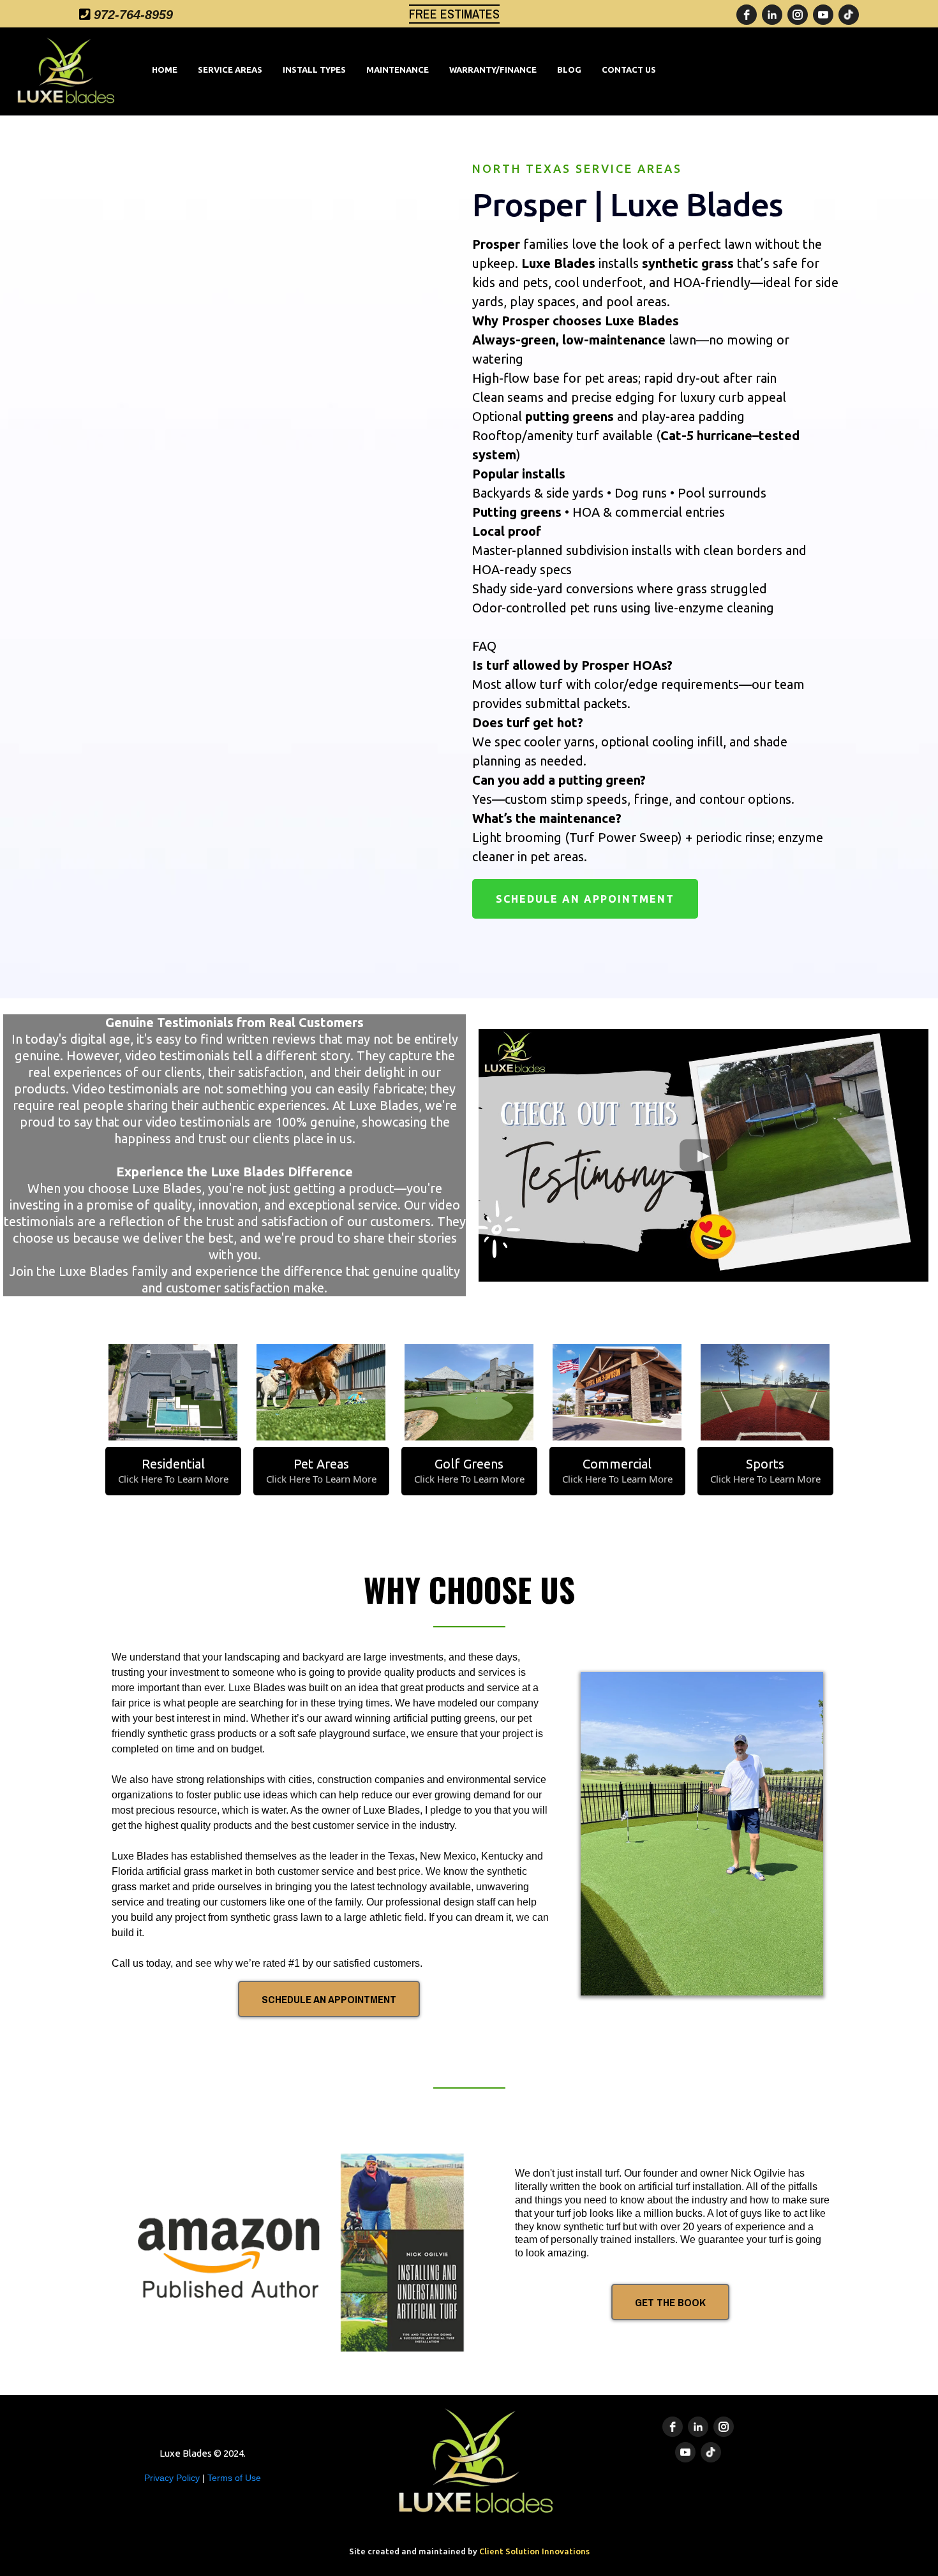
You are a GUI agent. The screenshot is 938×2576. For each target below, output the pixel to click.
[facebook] (747, 15)
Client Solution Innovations (534, 2551)
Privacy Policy (173, 2478)
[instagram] (798, 15)
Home (165, 70)
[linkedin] (772, 15)
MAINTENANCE (398, 70)
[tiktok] (849, 15)
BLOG (569, 70)
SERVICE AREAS (230, 70)
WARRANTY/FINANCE (493, 70)
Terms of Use (234, 2478)
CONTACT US (629, 70)
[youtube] (823, 15)
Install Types (314, 70)
